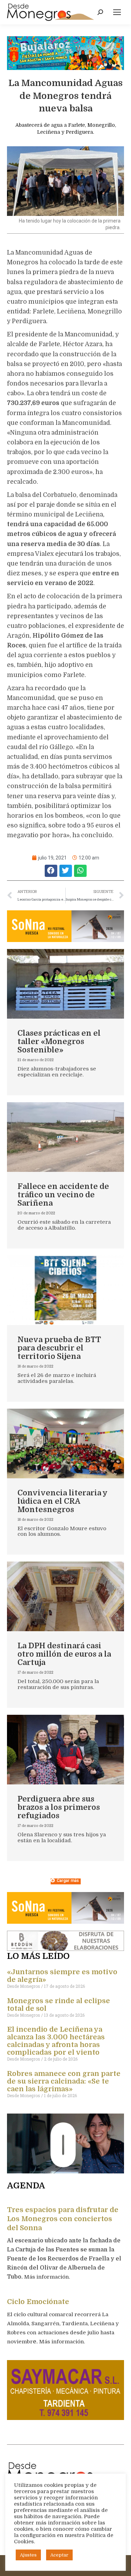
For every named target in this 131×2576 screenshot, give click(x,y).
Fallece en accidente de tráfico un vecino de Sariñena (63, 1195)
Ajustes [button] (28, 2555)
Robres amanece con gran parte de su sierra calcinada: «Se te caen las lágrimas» (64, 2081)
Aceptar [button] (59, 2555)
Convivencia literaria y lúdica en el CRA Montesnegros (62, 1501)
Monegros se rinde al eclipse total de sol (59, 2005)
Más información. (48, 2277)
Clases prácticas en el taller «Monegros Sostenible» (59, 1041)
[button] (51, 871)
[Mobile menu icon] (117, 12)
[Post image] (65, 984)
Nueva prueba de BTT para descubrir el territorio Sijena (59, 1348)
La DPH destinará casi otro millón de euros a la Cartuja (64, 1654)
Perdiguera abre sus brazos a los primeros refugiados (59, 1807)
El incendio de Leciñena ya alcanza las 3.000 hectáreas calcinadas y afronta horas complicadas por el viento (56, 2041)
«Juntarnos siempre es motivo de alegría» (62, 1976)
